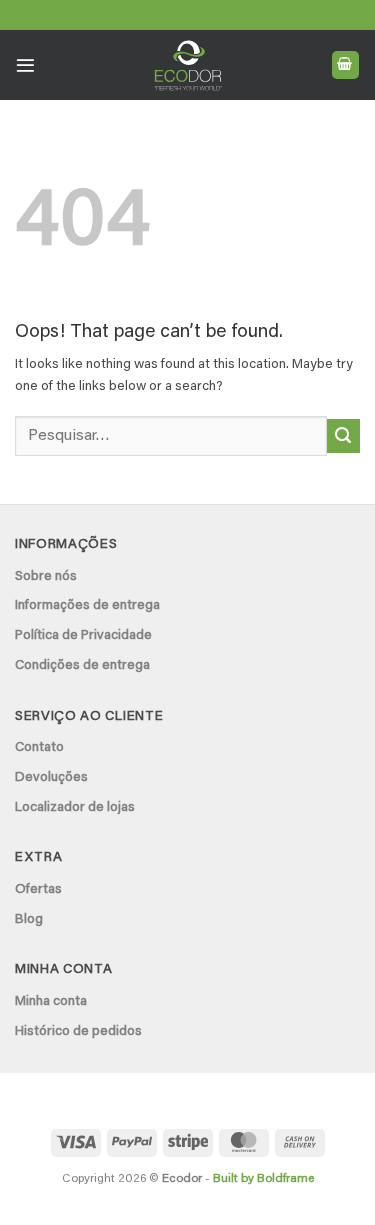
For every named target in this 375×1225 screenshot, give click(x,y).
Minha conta (51, 1002)
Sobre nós (46, 577)
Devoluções (51, 778)
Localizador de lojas (75, 808)
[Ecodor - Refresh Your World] (187, 69)
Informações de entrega (87, 606)
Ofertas (38, 890)
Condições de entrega (82, 666)
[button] (25, 65)
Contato (39, 748)
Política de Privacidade (83, 636)
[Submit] (343, 436)
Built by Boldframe (263, 1179)
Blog (29, 920)
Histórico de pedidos (78, 1032)
